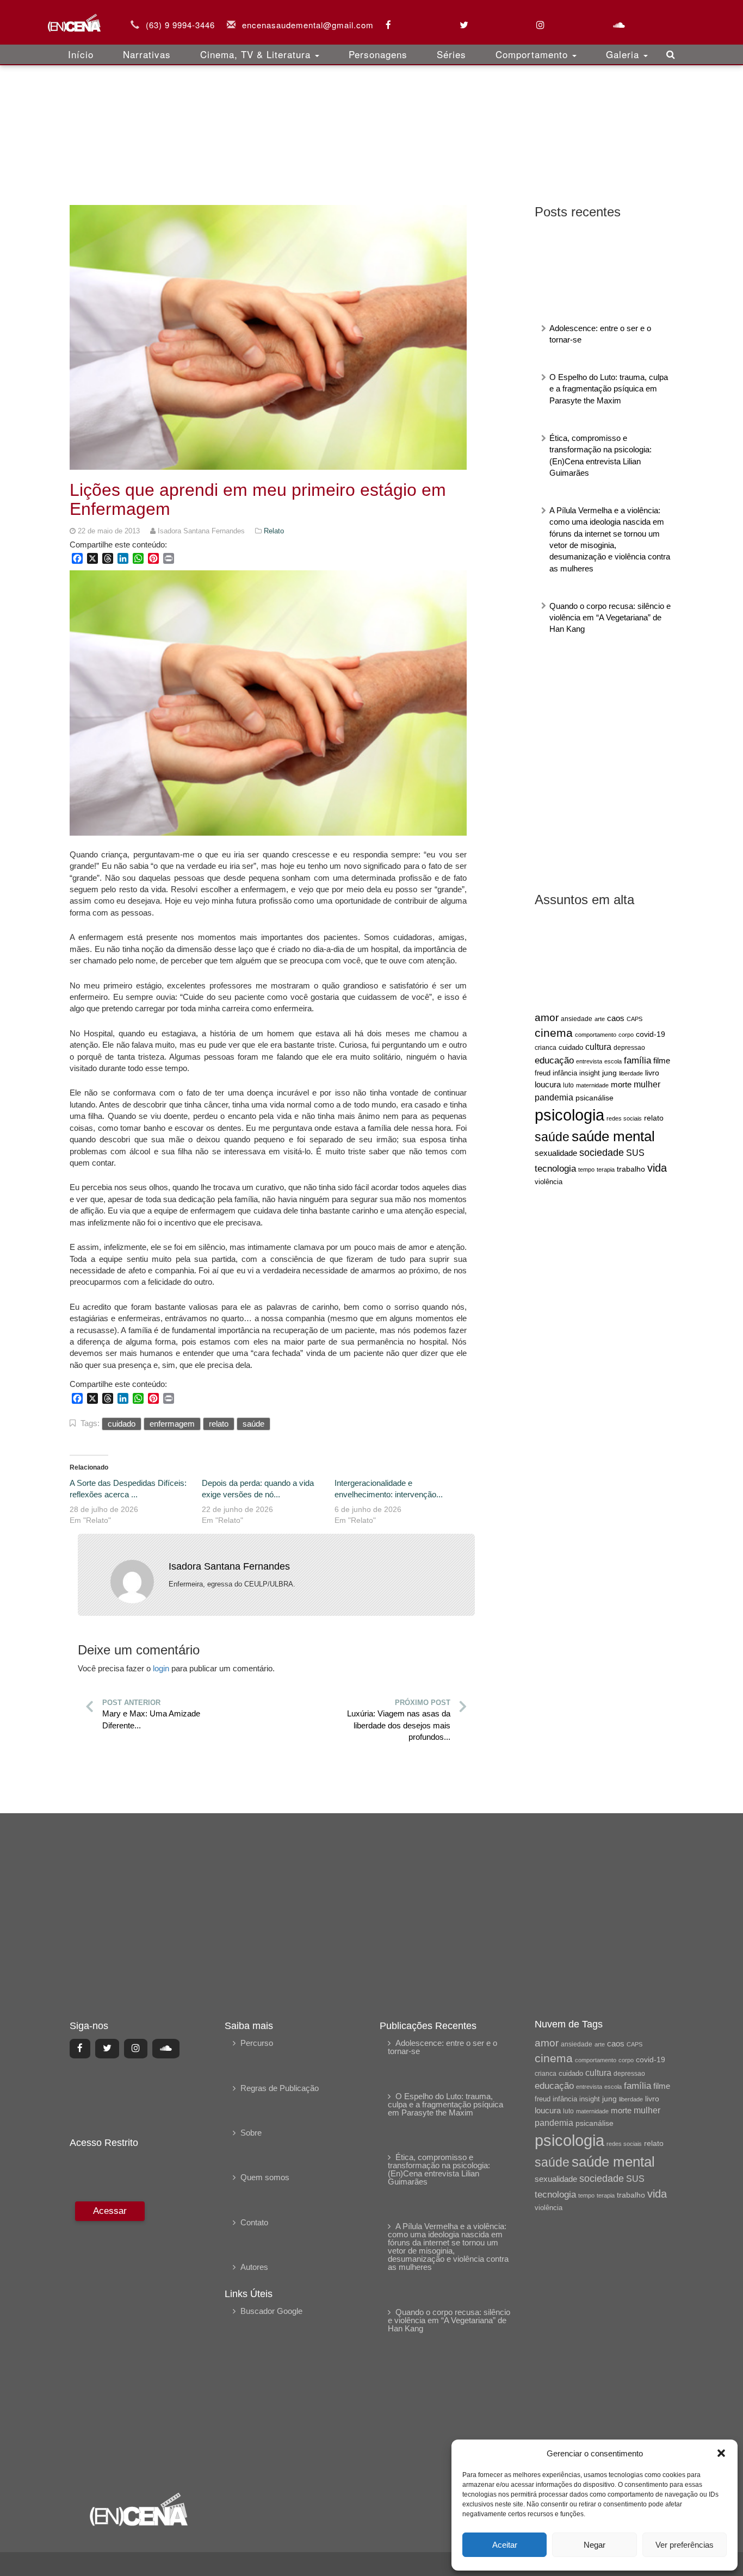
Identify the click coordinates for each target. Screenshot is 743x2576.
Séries (451, 54)
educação (554, 1060)
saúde (552, 1137)
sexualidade (556, 1153)
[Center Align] (80, 2049)
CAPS (634, 1019)
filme (662, 1061)
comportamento (596, 1035)
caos (616, 1018)
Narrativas (147, 54)
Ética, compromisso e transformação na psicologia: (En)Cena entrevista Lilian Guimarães (439, 2169)
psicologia (569, 1115)
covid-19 (651, 1034)
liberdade (631, 1073)
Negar (595, 2545)
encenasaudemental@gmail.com (308, 25)
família (637, 1060)
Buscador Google (271, 2311)
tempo (586, 1169)
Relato (274, 531)
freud (543, 1073)
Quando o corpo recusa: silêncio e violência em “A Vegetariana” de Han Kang (610, 618)
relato (654, 1118)
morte (621, 1085)
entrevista (589, 1061)
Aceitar (505, 2545)
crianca (546, 1047)
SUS (635, 1153)
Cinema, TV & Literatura (257, 54)
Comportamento (533, 54)
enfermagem (172, 1424)
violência (549, 1182)
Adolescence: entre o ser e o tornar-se (442, 2047)
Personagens (378, 54)
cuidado (571, 1047)
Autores (254, 2267)
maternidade (592, 1085)
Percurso (257, 2043)
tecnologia (555, 1168)
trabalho (631, 1169)
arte (600, 1019)
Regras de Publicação (280, 2088)
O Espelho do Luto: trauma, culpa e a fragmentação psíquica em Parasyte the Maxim (609, 389)
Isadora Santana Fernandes (229, 1566)
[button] (721, 2453)
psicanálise (595, 1098)
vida (657, 1168)
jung (609, 1073)
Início (81, 54)
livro (652, 1073)
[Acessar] (109, 2339)
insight (590, 1073)
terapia (606, 1169)
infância (565, 1073)
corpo (626, 1035)
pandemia (554, 1097)
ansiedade (577, 1019)
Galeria (624, 54)
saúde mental (613, 1136)
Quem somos (265, 2177)
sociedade (602, 1153)
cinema (554, 1033)
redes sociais (624, 1118)
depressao (629, 1048)
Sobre (251, 2133)
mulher (647, 1084)
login (161, 1668)
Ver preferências (685, 2545)
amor (547, 1018)
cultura (598, 1047)
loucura (548, 1085)
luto (568, 1085)
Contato (254, 2222)
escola (613, 1061)
